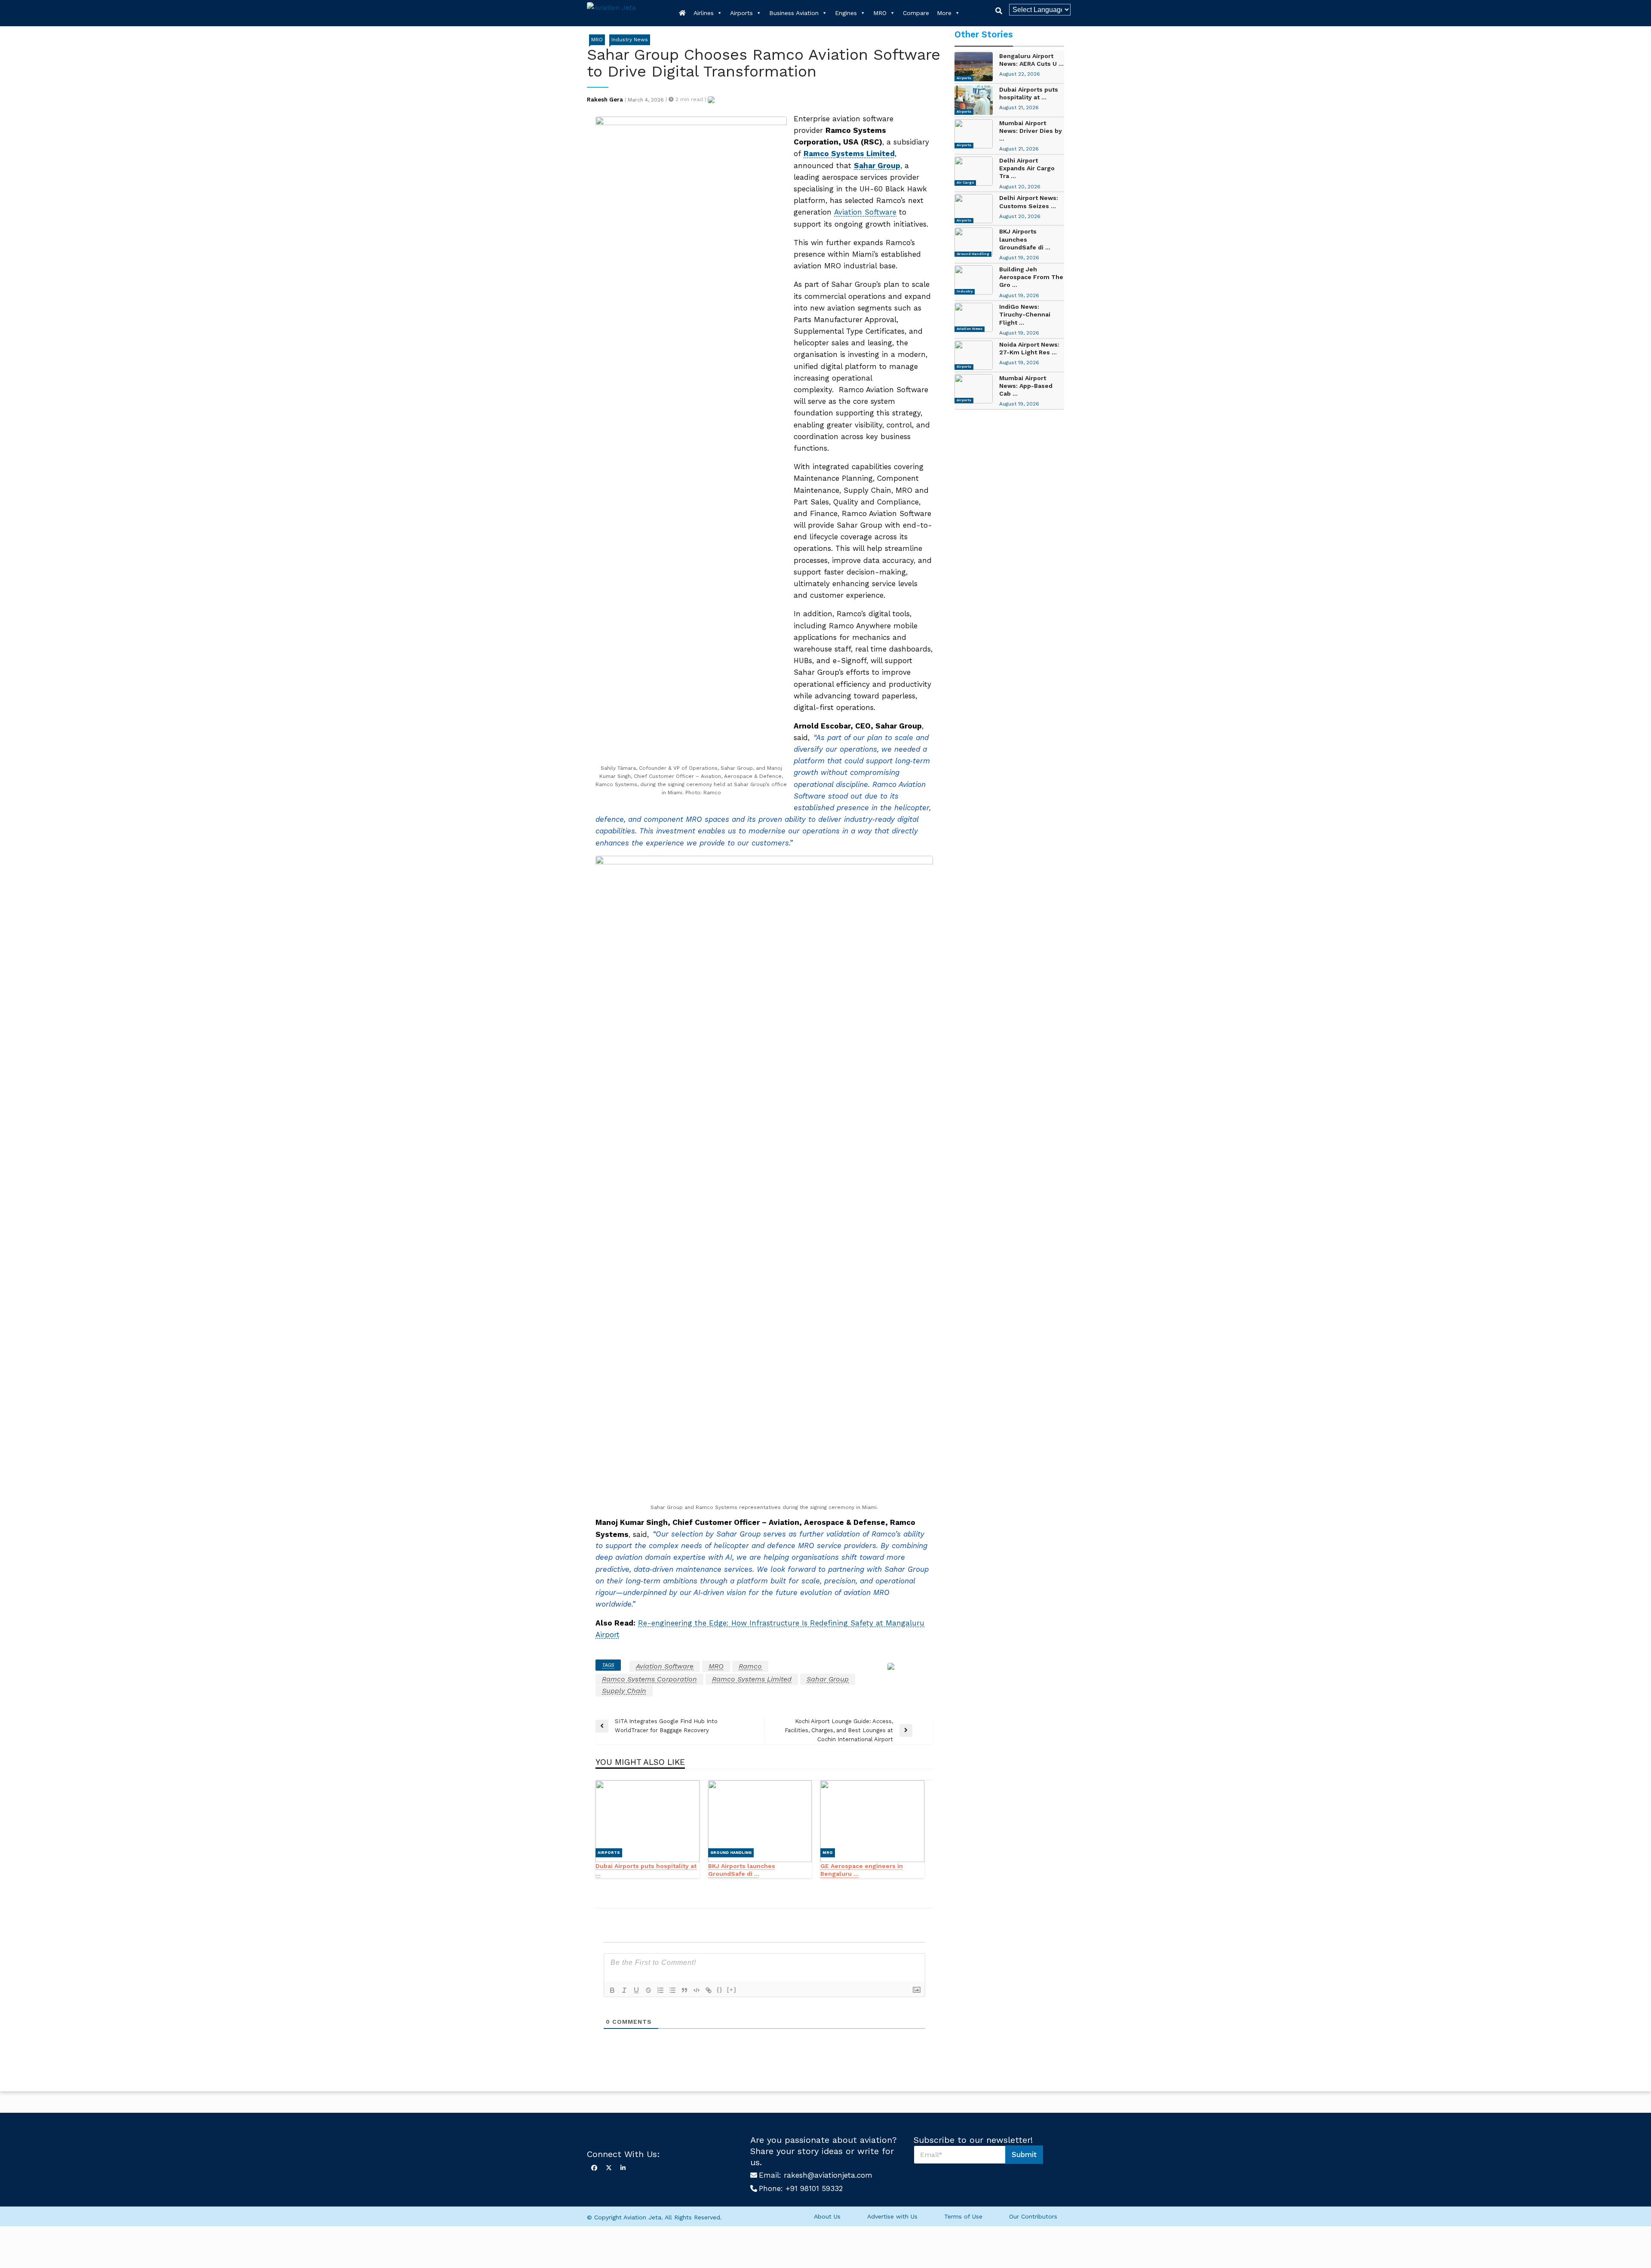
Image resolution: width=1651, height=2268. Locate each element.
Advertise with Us (892, 2216)
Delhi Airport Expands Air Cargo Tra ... (1027, 168)
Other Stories (984, 34)
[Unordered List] (672, 1990)
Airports (741, 13)
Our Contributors (1033, 2216)
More (944, 13)
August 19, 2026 (1019, 258)
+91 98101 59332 (814, 2188)
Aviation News (970, 329)
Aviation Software (865, 212)
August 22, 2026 (1020, 74)
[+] (732, 1990)
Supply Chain (624, 1691)
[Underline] (636, 1990)
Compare (916, 13)
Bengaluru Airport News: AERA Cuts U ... (1031, 60)
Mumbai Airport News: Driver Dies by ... (1031, 131)
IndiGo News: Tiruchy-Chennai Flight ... (1025, 314)
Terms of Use (963, 2216)
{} (720, 1990)
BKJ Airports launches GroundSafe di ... (742, 1870)
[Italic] (624, 1990)
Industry (965, 291)
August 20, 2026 (1020, 187)
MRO (880, 13)
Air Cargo (965, 183)
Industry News (630, 40)
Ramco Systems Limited (752, 1679)
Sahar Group (828, 1679)
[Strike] (648, 1990)
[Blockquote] (684, 1990)
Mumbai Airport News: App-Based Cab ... (1026, 386)
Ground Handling (731, 1853)
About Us (827, 2216)
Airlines (704, 13)
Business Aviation (794, 13)
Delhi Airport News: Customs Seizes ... (1029, 202)
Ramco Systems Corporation (649, 1679)
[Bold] (612, 1990)
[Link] (709, 1990)
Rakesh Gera (605, 100)
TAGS (608, 1665)
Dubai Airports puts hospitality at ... (646, 1870)
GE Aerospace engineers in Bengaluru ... (862, 1870)
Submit (1024, 2154)
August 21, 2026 (1019, 108)
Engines (846, 13)
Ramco (750, 1666)
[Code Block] (697, 1990)
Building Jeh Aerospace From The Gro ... (1031, 277)
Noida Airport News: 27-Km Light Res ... (1029, 348)
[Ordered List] (660, 1990)
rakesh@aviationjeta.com (828, 2175)
